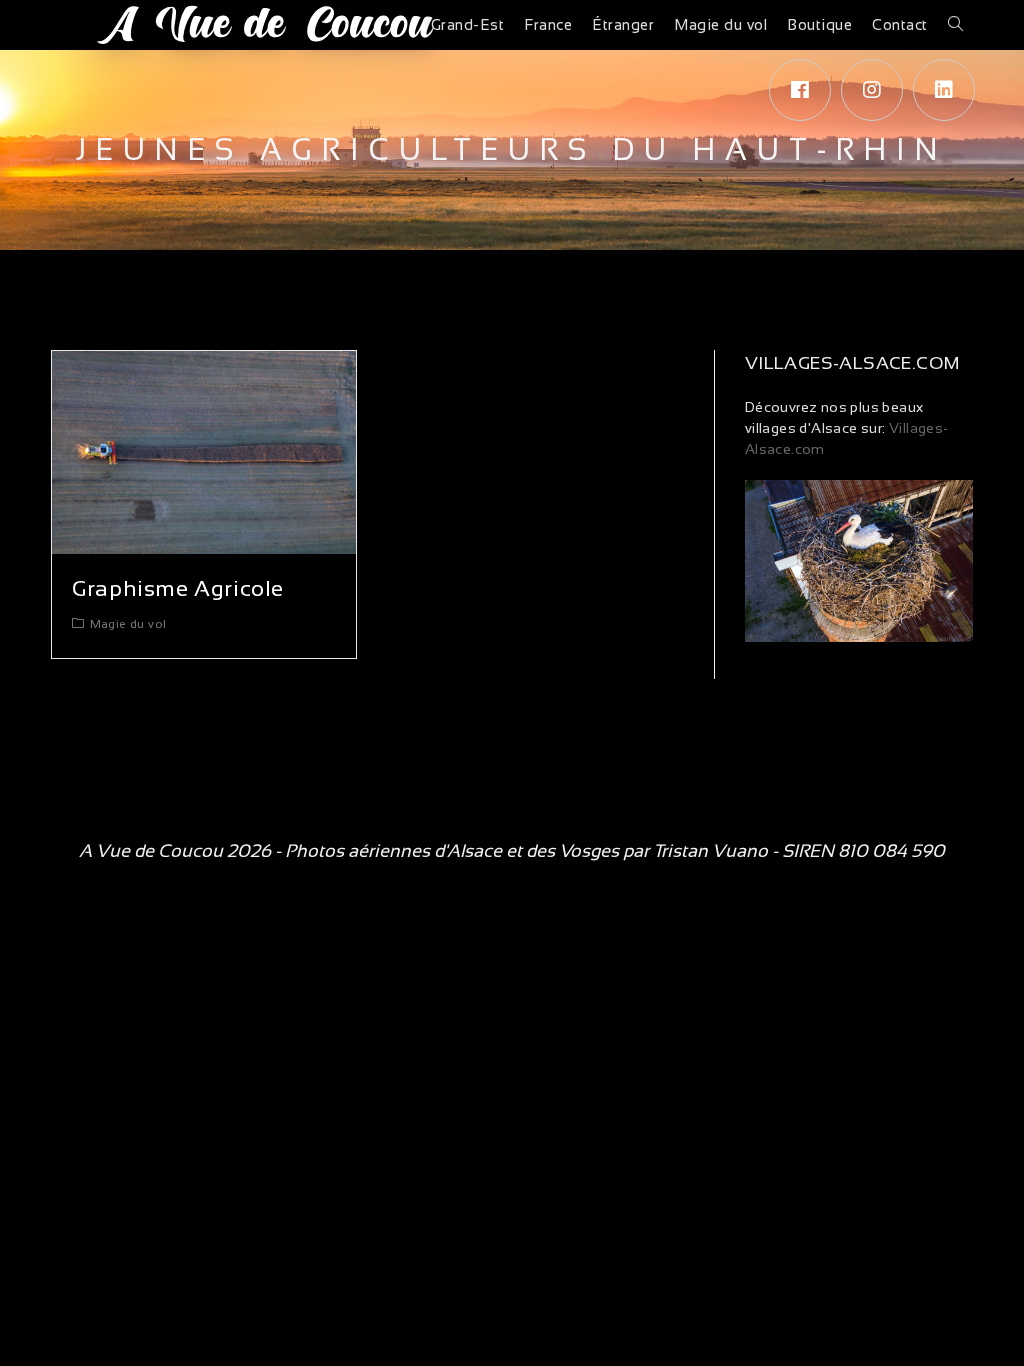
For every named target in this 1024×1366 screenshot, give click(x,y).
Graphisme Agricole (178, 588)
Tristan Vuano (710, 851)
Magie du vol (128, 624)
